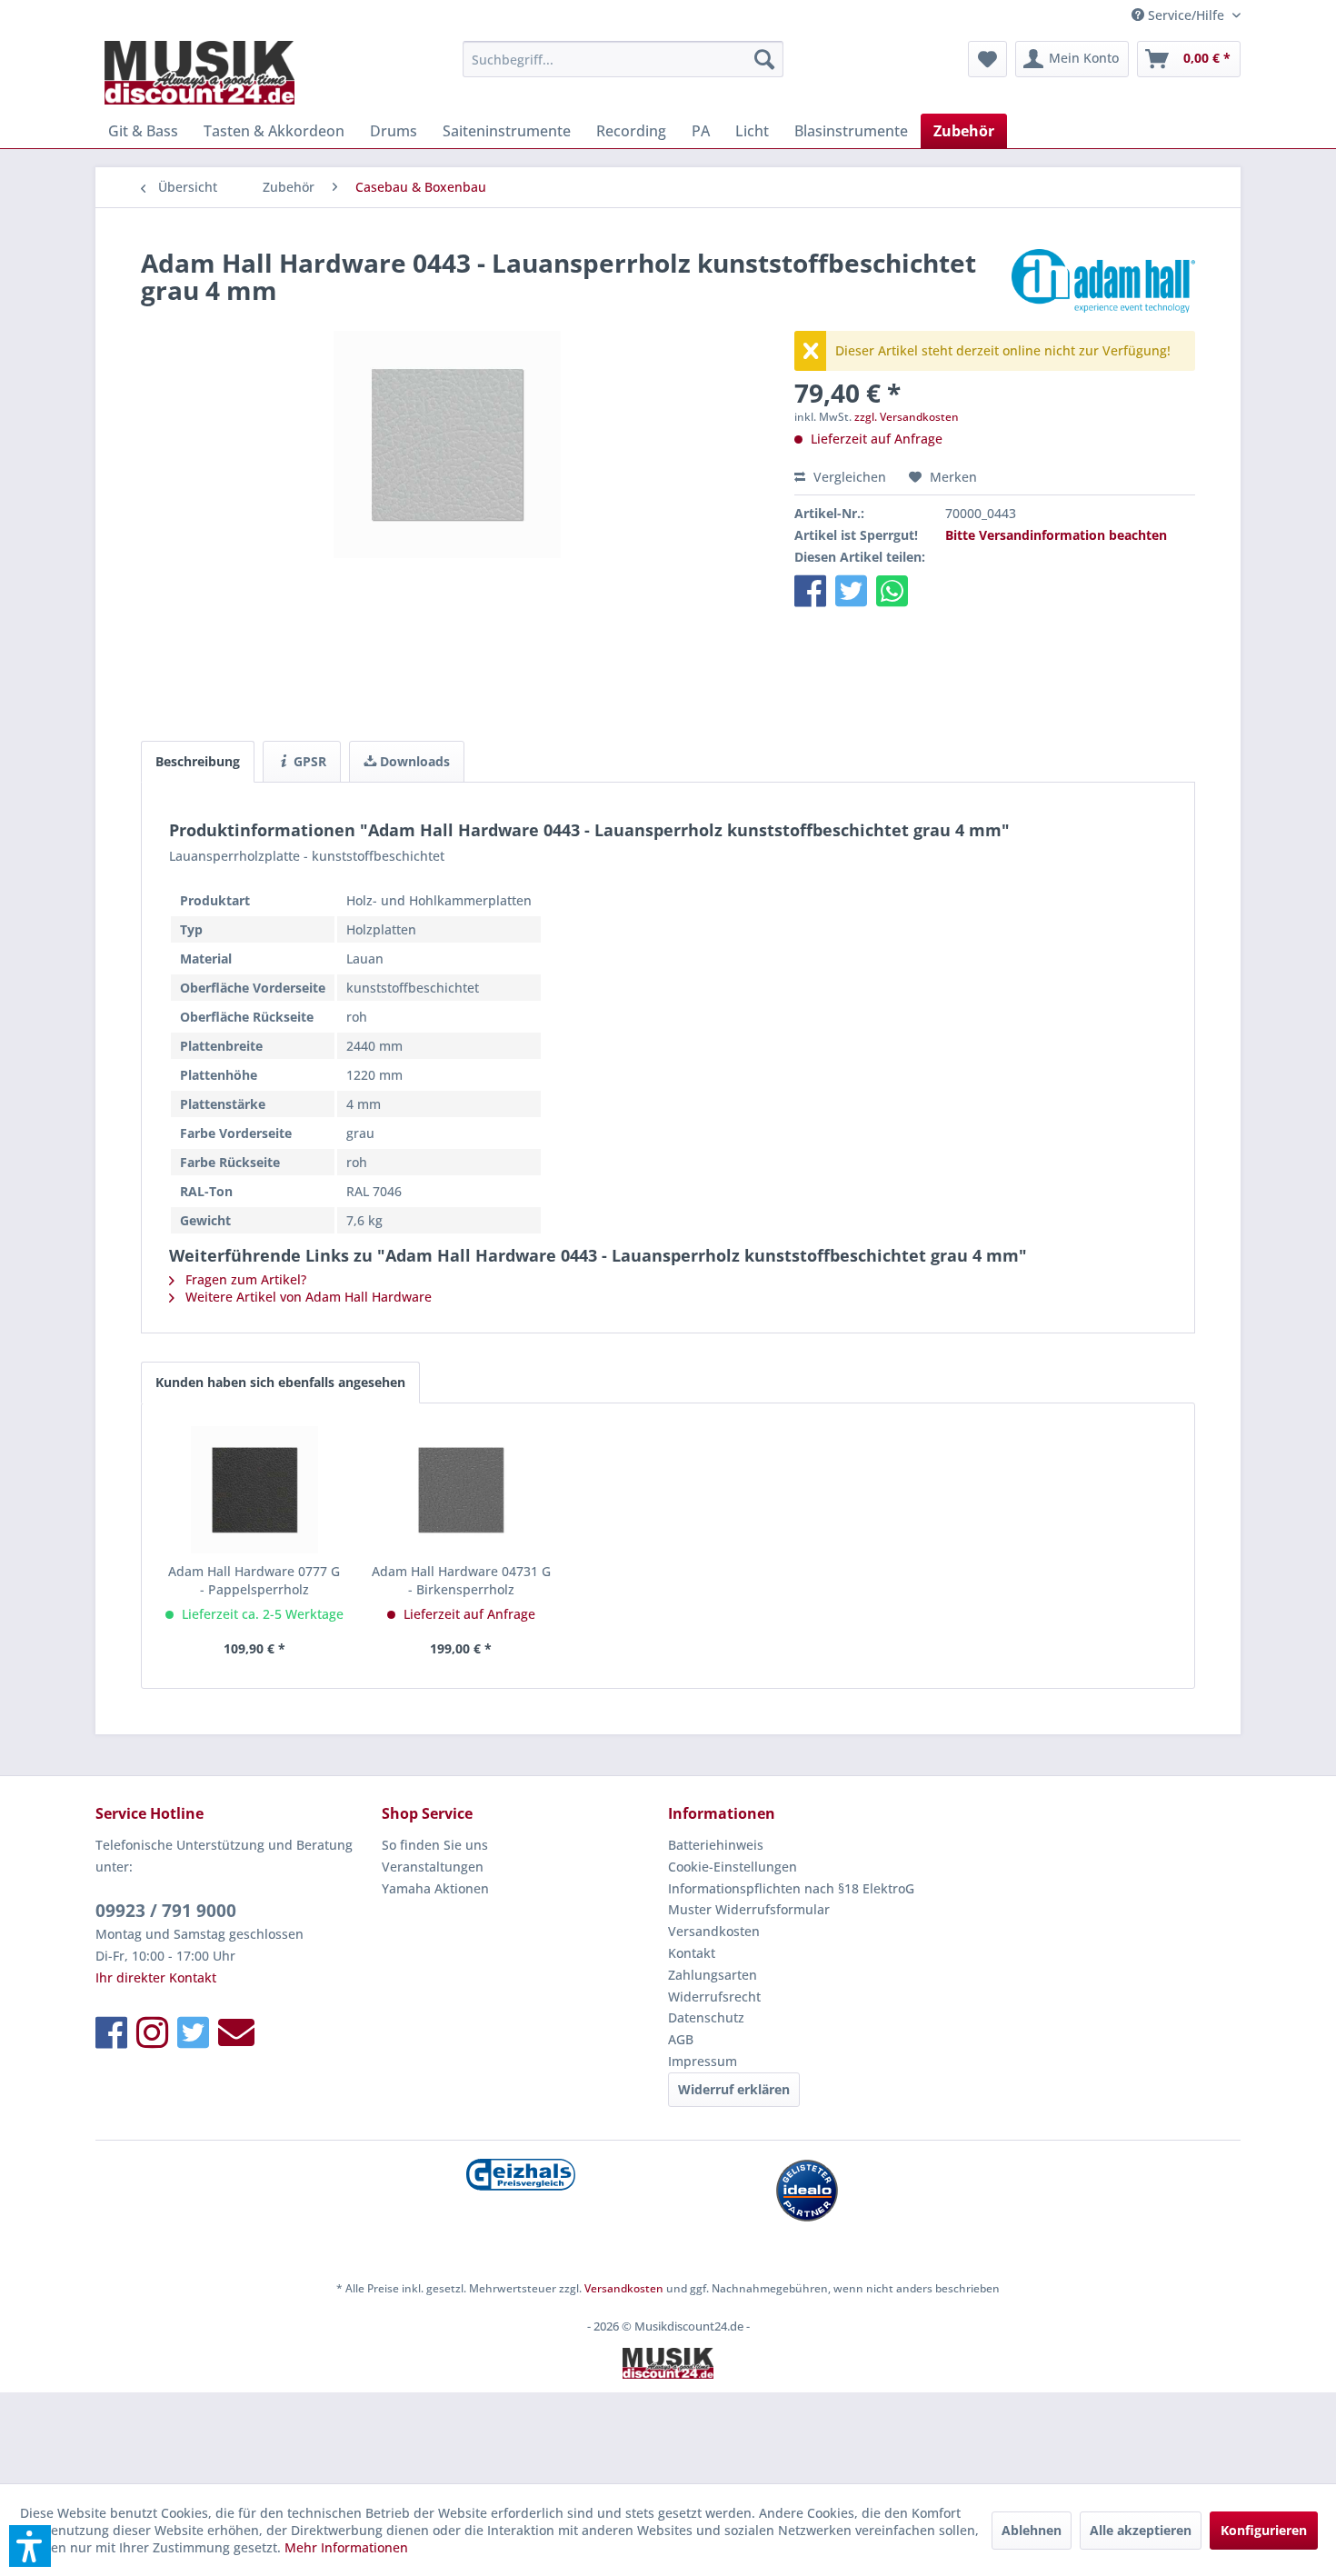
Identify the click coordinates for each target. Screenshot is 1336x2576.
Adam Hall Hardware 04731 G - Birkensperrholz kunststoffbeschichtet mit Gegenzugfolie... (461, 1581)
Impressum (703, 2061)
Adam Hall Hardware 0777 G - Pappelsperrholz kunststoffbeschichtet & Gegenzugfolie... (254, 1581)
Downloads (413, 761)
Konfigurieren (1264, 2530)
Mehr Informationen (346, 2547)
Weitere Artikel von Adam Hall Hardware (307, 1297)
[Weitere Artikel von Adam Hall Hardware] (1103, 281)
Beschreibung (198, 761)
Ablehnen (1032, 2530)
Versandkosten (714, 1931)
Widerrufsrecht (714, 1997)
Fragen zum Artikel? (244, 1279)
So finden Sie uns (435, 1845)
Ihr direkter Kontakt (156, 1977)
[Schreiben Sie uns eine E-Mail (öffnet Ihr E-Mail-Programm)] (236, 2032)
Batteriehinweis (716, 1845)
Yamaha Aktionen (435, 1888)
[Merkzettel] (987, 59)
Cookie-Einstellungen (733, 1867)
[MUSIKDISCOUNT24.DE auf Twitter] (193, 2032)
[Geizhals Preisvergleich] (520, 2175)
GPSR (308, 761)
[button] (810, 590)
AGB (681, 2039)
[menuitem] (623, 59)
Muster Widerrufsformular (749, 1909)
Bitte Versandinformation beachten (1056, 535)
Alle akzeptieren (1141, 2530)
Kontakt (692, 1953)
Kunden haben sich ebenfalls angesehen (280, 1382)
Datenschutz (706, 2017)
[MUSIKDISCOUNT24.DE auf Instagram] (152, 2032)
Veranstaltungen (433, 1867)
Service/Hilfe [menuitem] (1186, 15)
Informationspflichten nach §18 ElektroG (791, 1888)
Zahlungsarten (713, 1975)
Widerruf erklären (734, 2089)
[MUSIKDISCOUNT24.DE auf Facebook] (111, 2032)
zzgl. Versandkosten (907, 417)
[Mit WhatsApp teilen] (892, 590)
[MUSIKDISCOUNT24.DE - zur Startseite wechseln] (199, 73)
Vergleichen (848, 477)
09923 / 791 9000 (166, 1911)
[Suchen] (764, 59)
